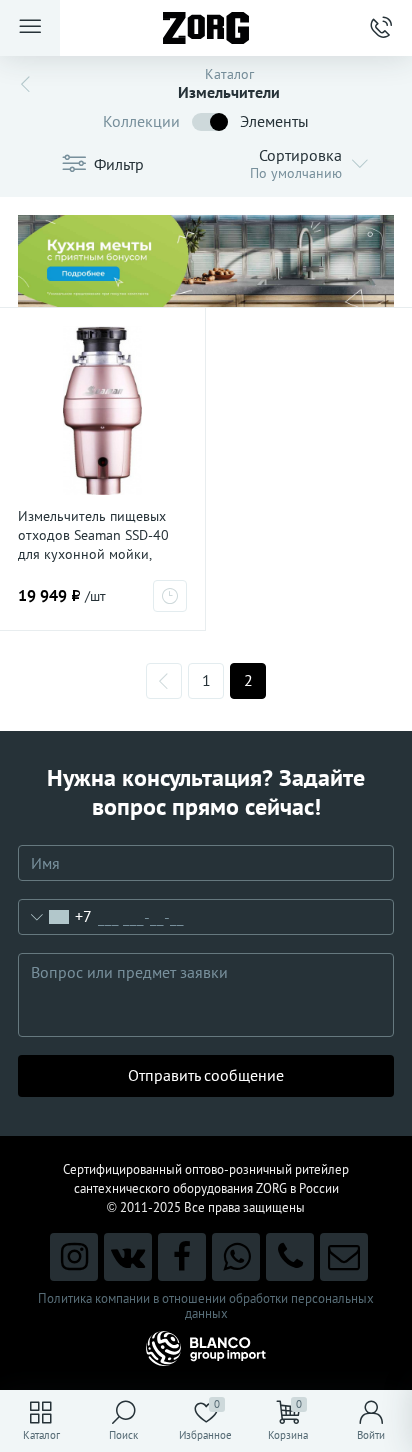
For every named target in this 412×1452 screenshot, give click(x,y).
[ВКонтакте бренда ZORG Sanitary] (128, 1257)
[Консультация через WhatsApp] (236, 1257)
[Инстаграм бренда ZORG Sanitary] (74, 1257)
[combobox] (55, 917)
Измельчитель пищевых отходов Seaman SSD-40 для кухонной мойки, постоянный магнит (93, 544)
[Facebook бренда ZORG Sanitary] (182, 1257)
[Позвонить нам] (290, 1257)
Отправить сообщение (206, 1075)
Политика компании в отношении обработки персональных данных (206, 1306)
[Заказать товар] (170, 596)
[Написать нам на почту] (344, 1257)
